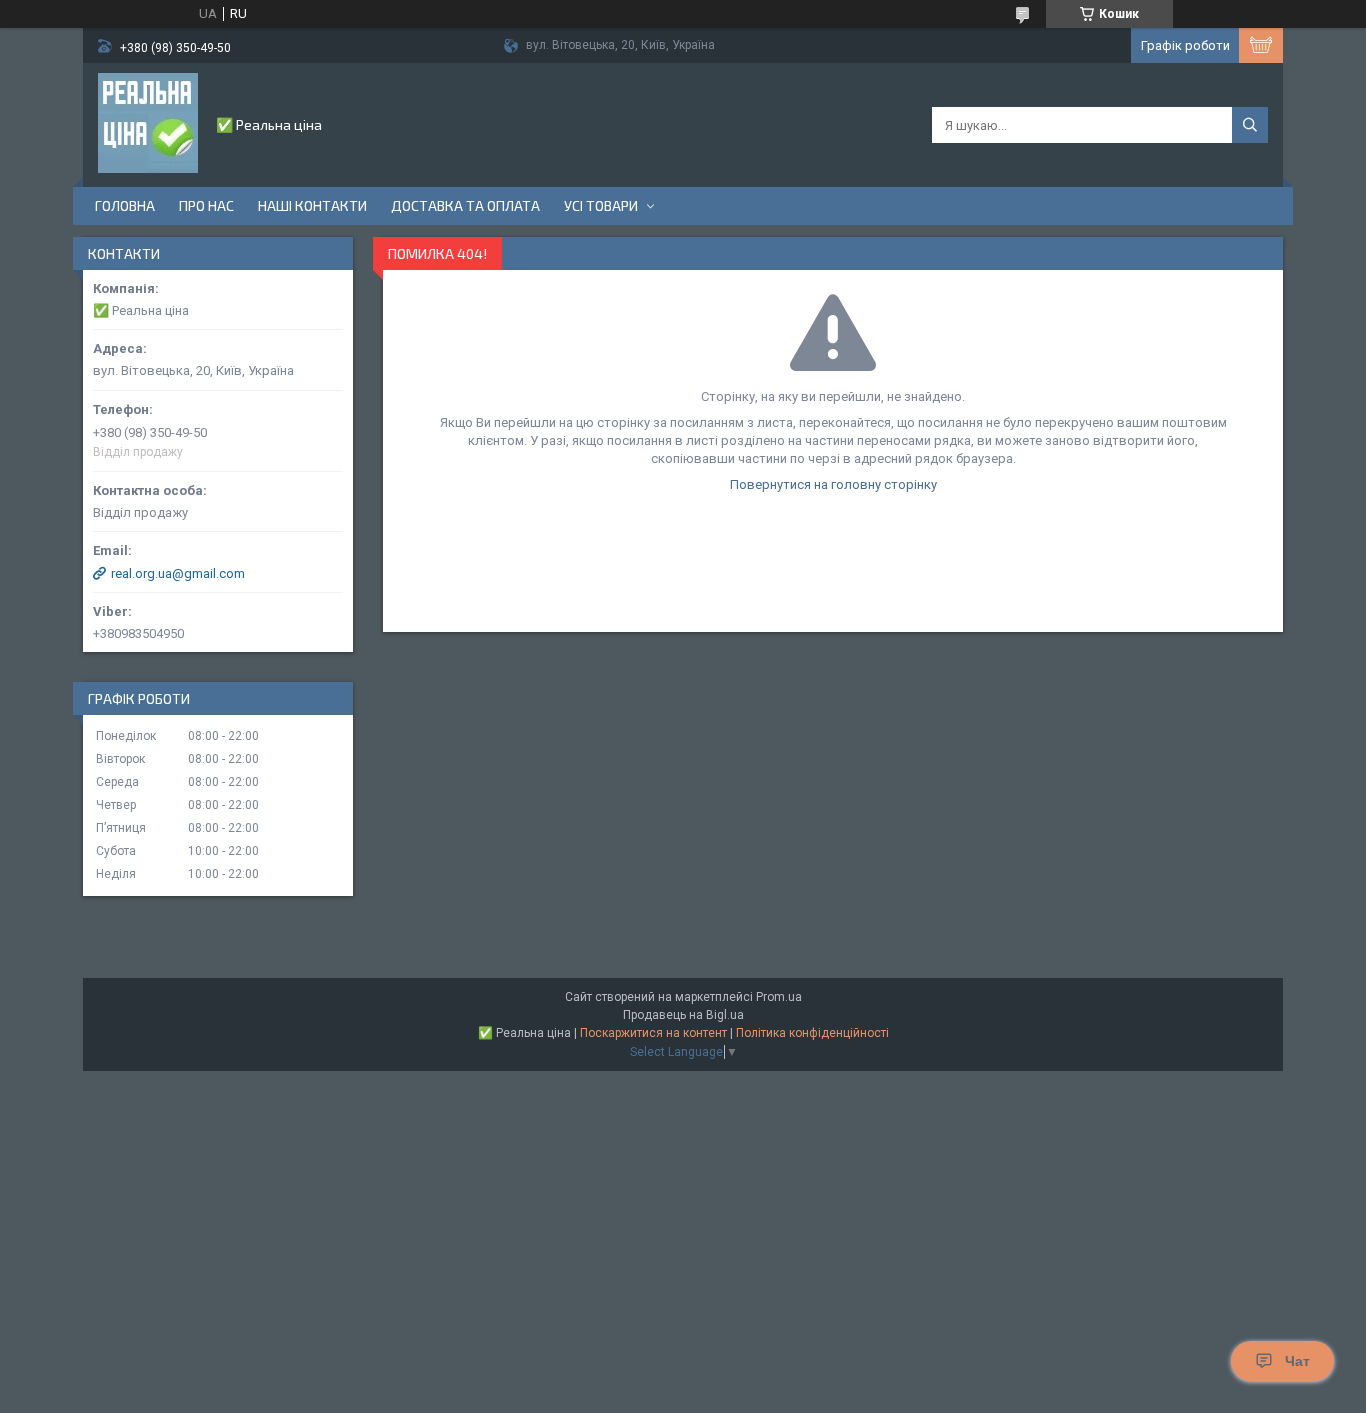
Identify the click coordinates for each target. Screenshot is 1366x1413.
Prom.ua (779, 997)
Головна (125, 205)
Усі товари (601, 205)
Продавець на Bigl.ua (683, 1015)
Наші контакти (312, 205)
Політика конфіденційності (812, 1033)
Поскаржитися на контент (653, 1033)
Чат (1297, 1361)
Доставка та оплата (465, 205)
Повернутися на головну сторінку (833, 484)
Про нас (206, 205)
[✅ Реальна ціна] (148, 123)
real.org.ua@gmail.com (178, 573)
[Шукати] (1250, 125)
